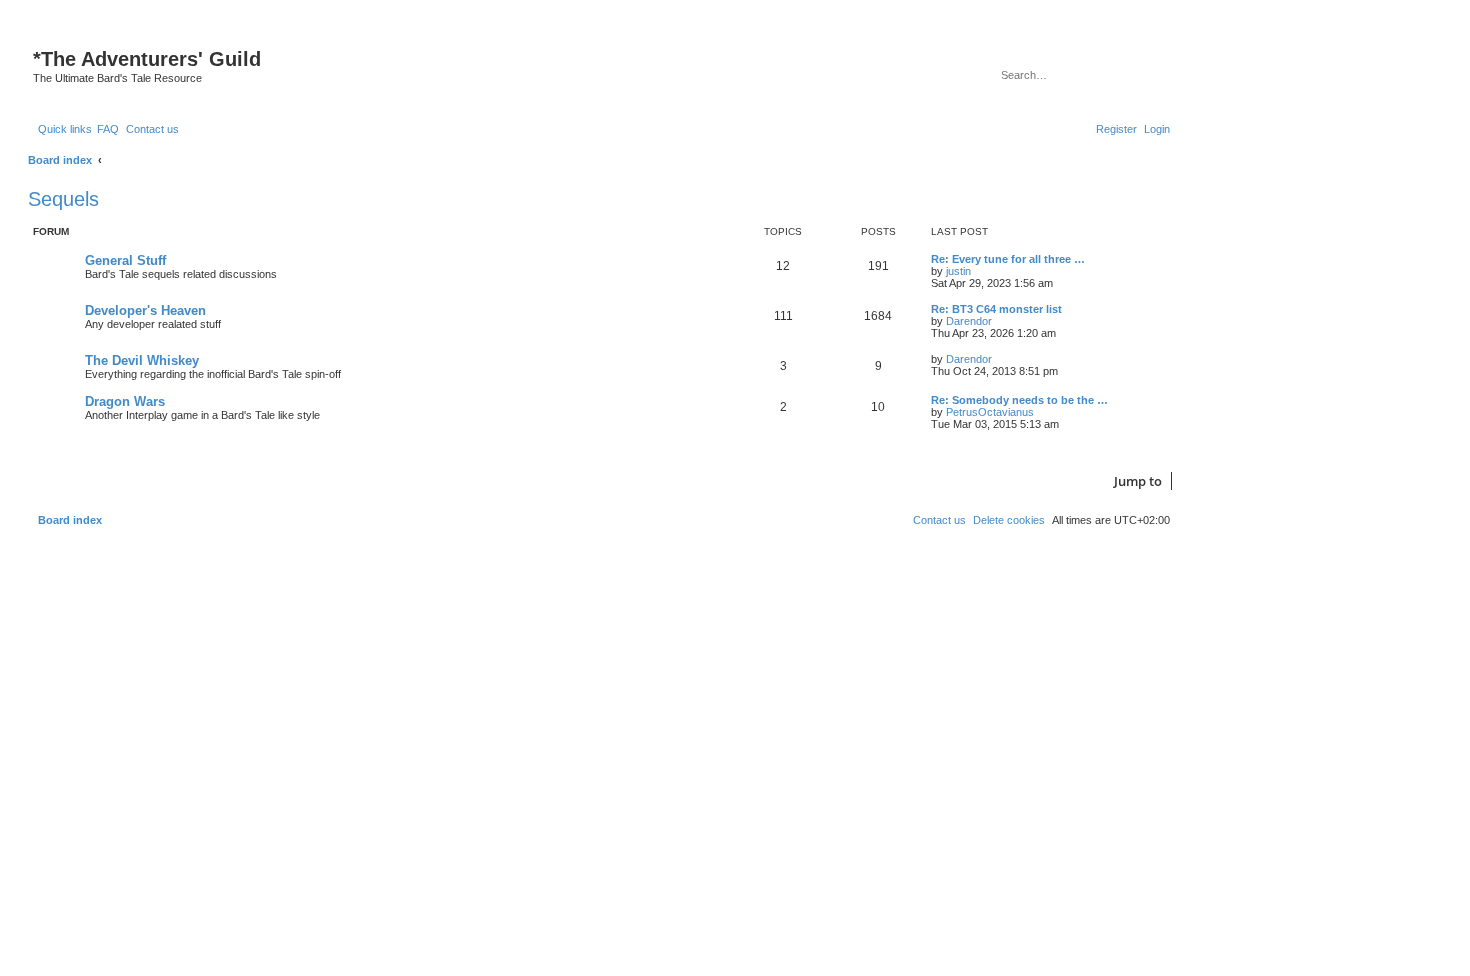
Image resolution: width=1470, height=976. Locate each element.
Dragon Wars (125, 401)
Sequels (63, 199)
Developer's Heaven (145, 310)
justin (958, 271)
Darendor (969, 321)
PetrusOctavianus (990, 412)
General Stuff (125, 260)
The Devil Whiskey (142, 360)
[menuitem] (108, 129)
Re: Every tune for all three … (1008, 259)
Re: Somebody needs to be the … (1019, 400)
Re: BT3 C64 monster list (996, 309)
